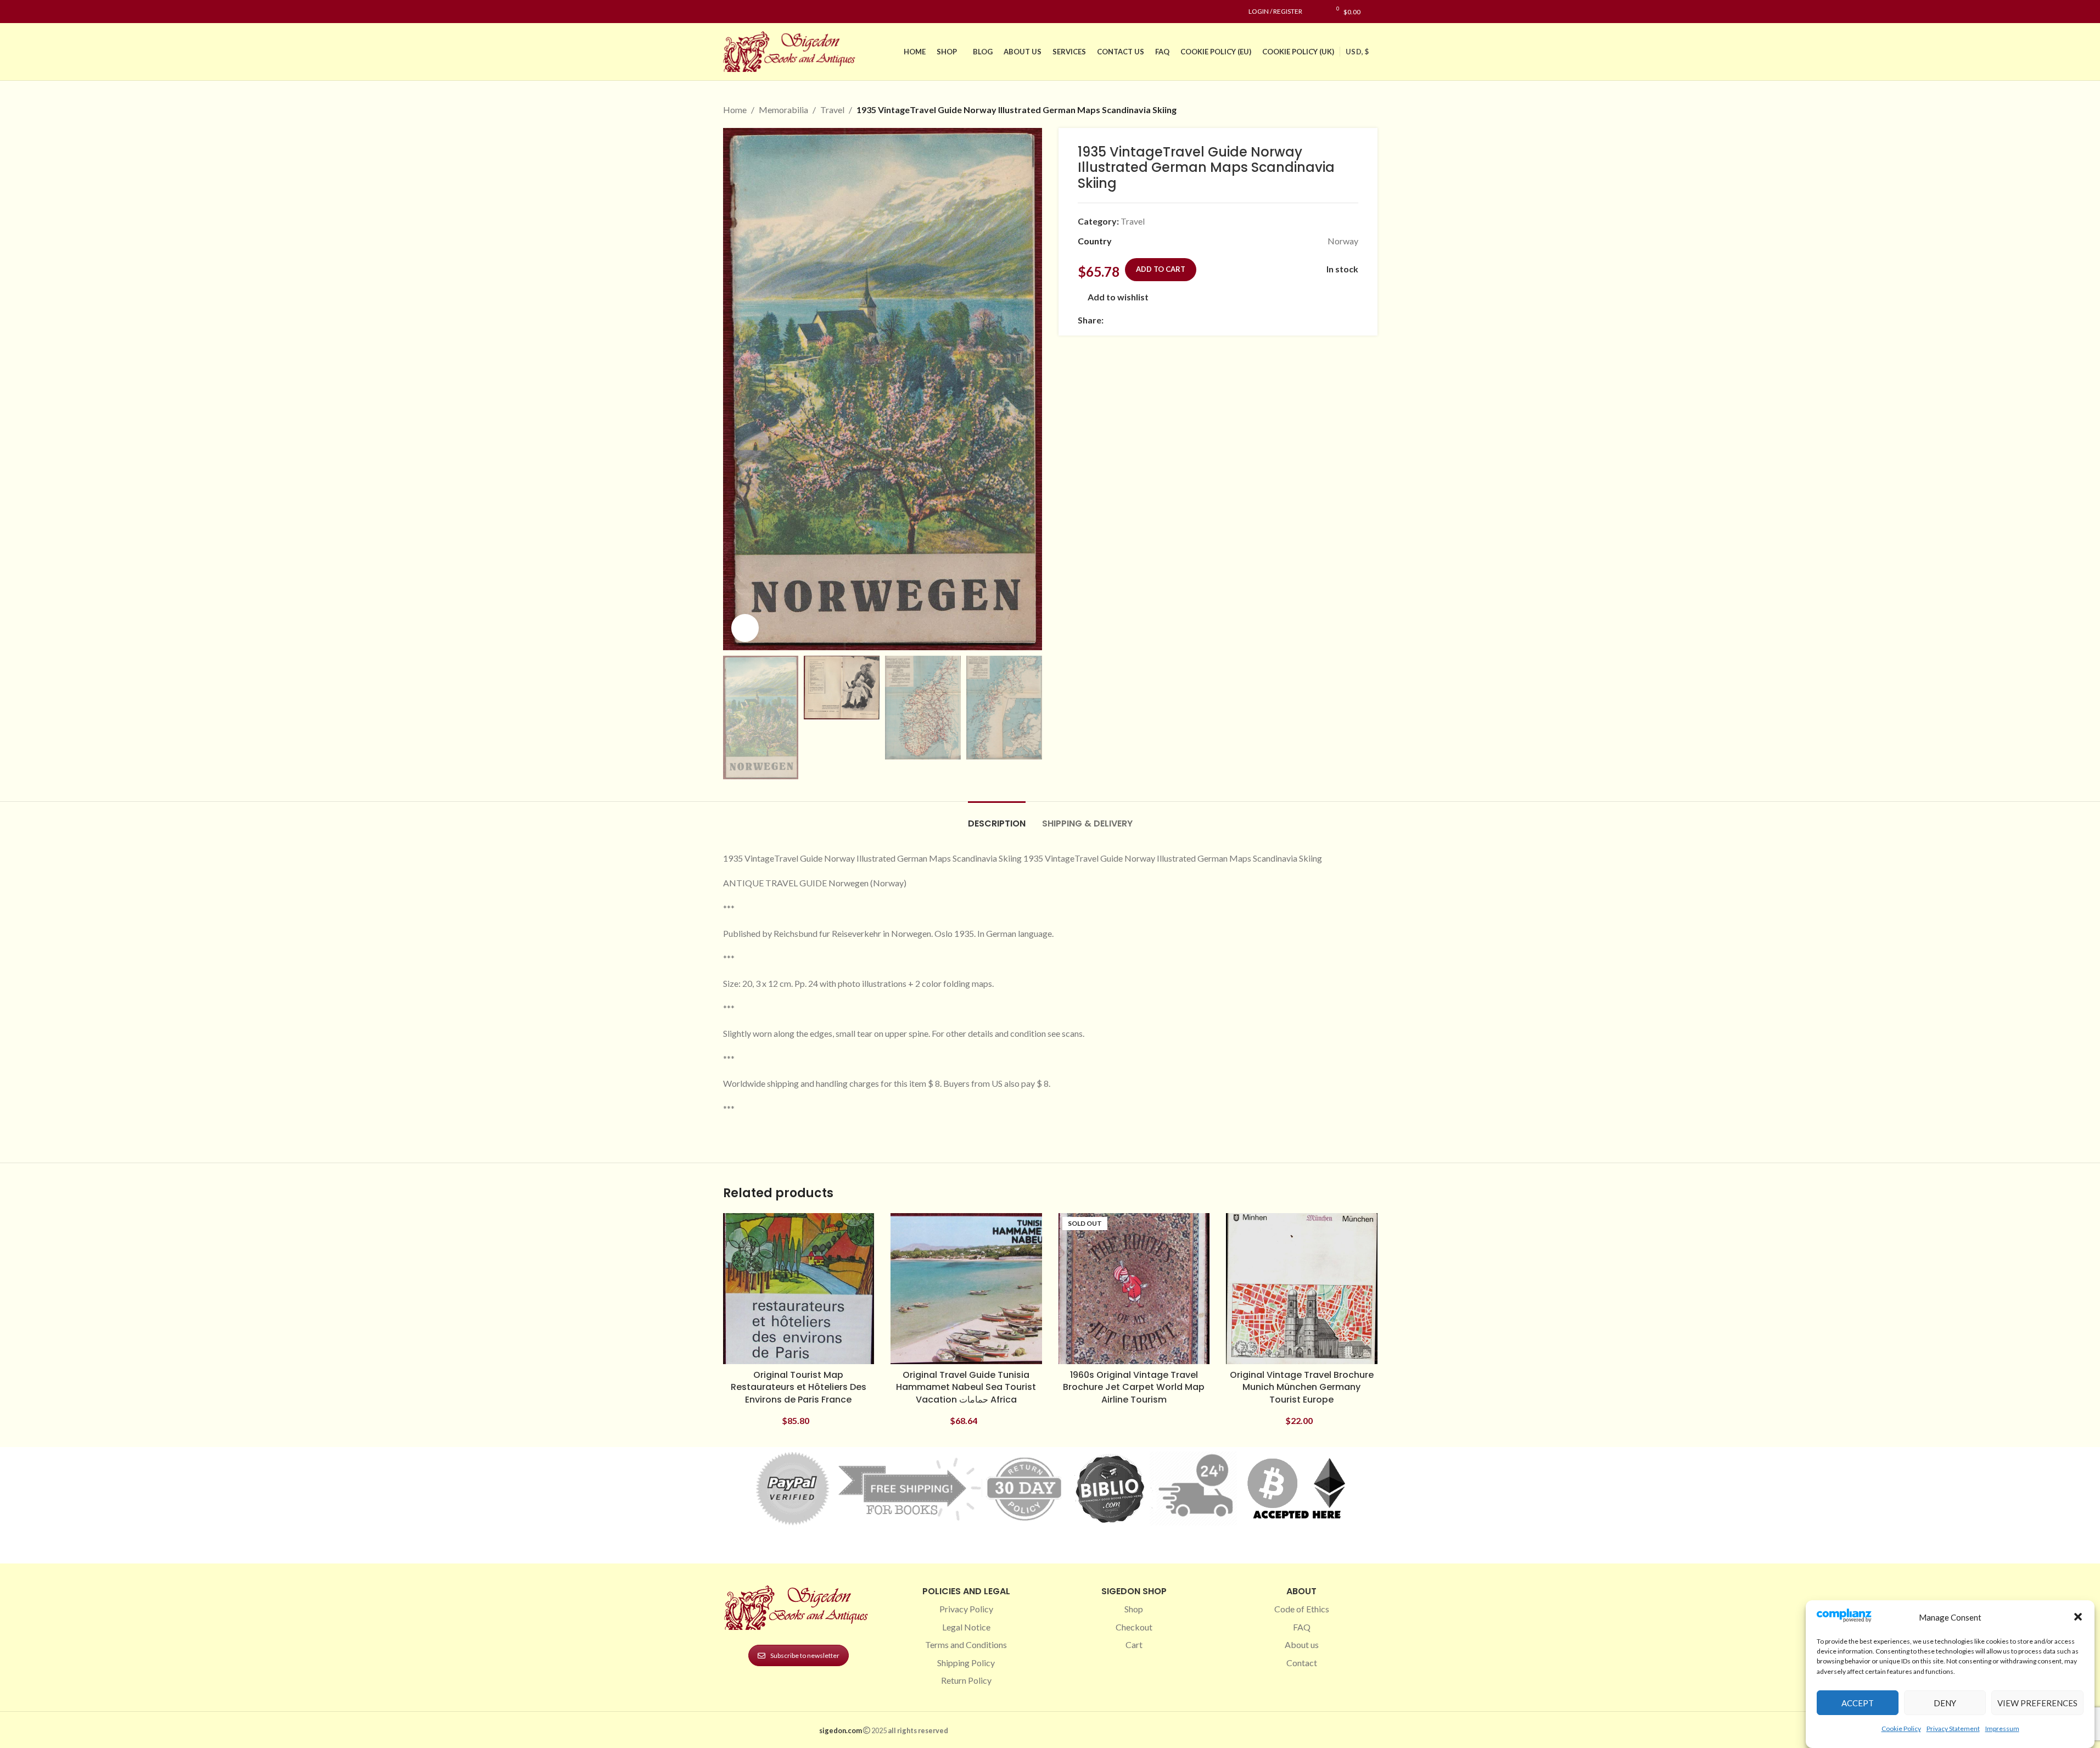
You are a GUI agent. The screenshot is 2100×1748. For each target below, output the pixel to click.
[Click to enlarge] (745, 628)
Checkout (1134, 1627)
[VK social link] (1202, 320)
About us (1302, 1644)
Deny (1945, 1702)
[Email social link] (1136, 320)
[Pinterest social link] (756, 12)
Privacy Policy (966, 1609)
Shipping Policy (966, 1663)
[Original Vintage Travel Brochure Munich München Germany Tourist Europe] (1302, 1289)
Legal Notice (966, 1627)
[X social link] (1123, 320)
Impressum (2002, 1728)
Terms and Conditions (966, 1644)
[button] (2078, 1617)
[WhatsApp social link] (1189, 320)
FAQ (1302, 1627)
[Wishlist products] (1316, 12)
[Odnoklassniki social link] (1176, 320)
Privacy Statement (1953, 1728)
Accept (1858, 1702)
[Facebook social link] (730, 12)
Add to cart (1161, 269)
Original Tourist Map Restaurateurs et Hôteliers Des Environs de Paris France (799, 1387)
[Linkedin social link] (769, 12)
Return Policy (966, 1680)
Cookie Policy (1901, 1728)
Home (735, 110)
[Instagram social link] (743, 12)
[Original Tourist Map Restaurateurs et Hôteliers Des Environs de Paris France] (799, 1289)
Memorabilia (783, 110)
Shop (1134, 1609)
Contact (1302, 1663)
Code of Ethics (1302, 1609)
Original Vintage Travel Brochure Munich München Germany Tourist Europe (1302, 1387)
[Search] (1374, 12)
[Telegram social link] (1216, 320)
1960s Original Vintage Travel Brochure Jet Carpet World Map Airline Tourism (1134, 1387)
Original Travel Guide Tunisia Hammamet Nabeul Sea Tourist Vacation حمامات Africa (966, 1387)
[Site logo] (792, 50)
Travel (832, 110)
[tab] (997, 818)
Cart (1134, 1644)
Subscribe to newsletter (805, 1655)
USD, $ (1357, 52)
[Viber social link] (1229, 320)
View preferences (2037, 1702)
